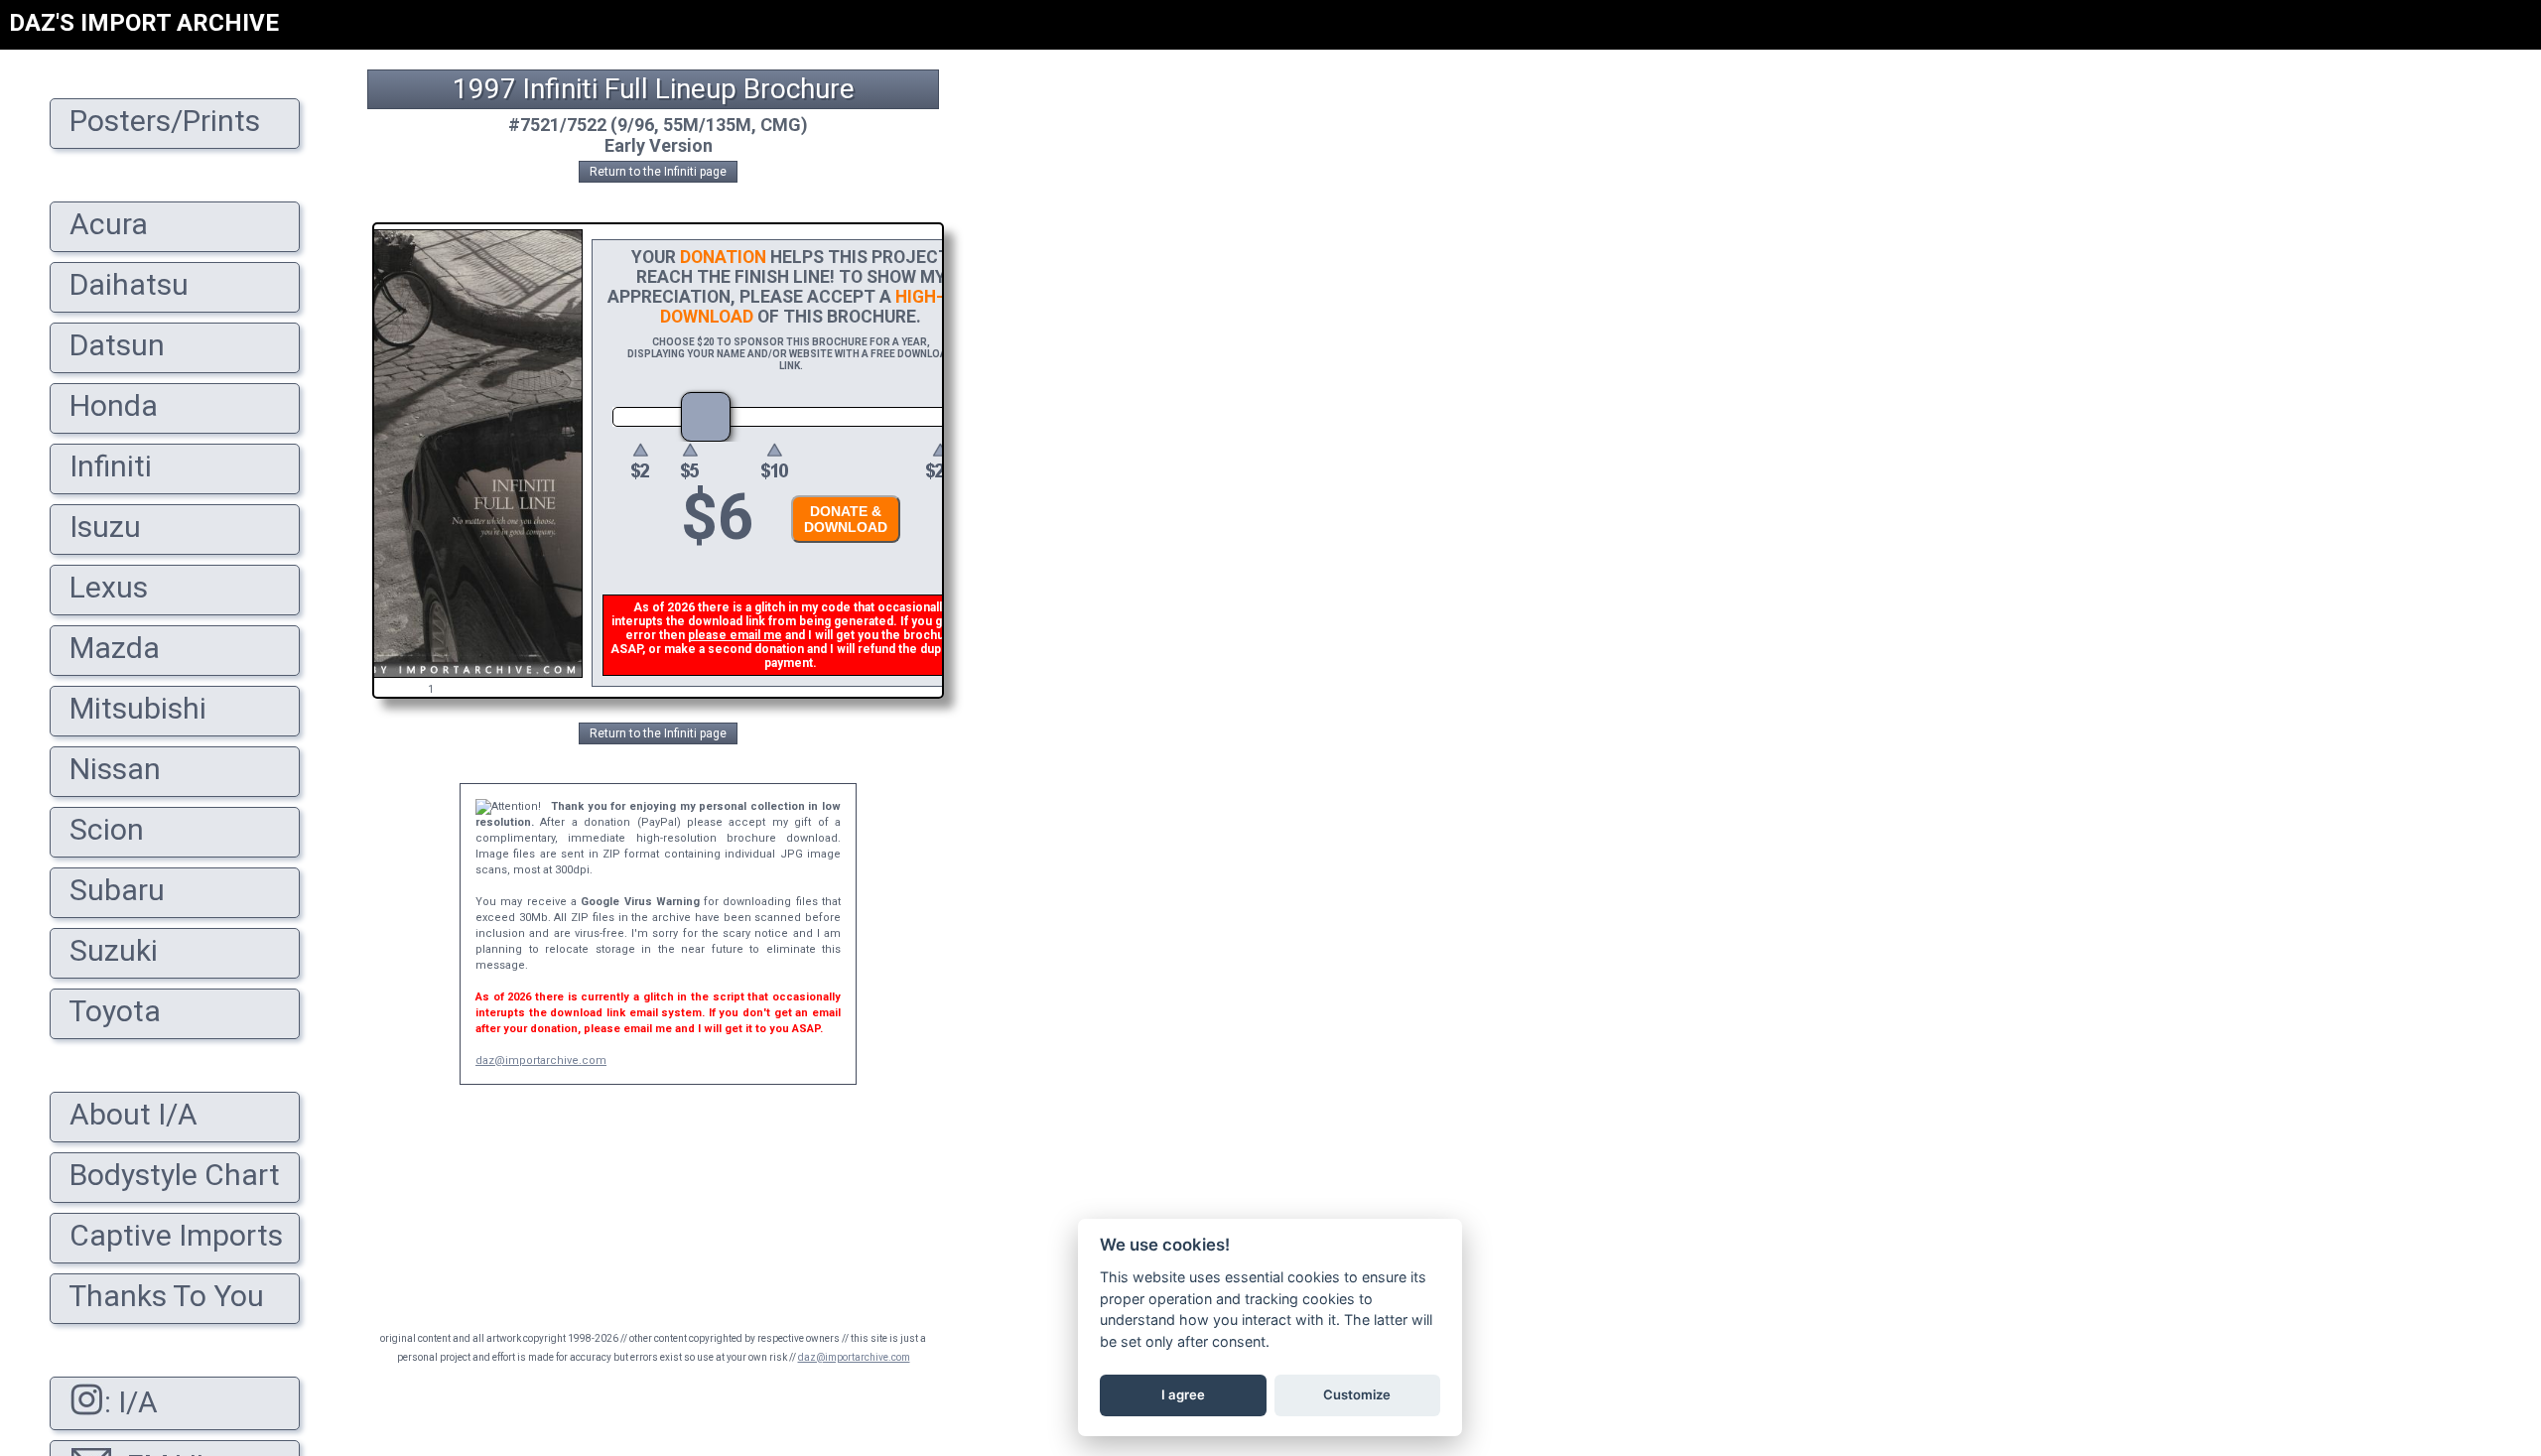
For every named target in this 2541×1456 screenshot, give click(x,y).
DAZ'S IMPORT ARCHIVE (144, 23)
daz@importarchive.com (541, 1060)
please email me (735, 635)
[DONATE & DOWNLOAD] (841, 548)
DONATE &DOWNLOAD (846, 519)
